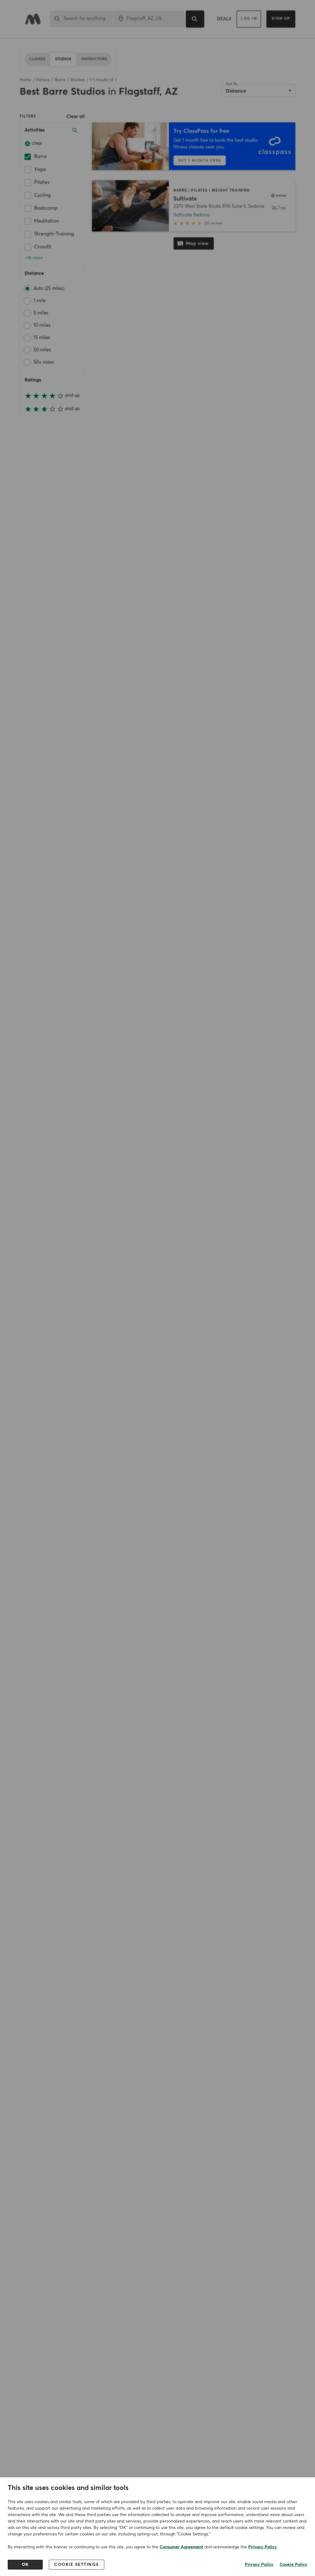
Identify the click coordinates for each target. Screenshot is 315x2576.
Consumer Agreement (181, 2547)
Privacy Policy (263, 2547)
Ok (25, 2565)
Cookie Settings (77, 2565)
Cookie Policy (293, 2565)
